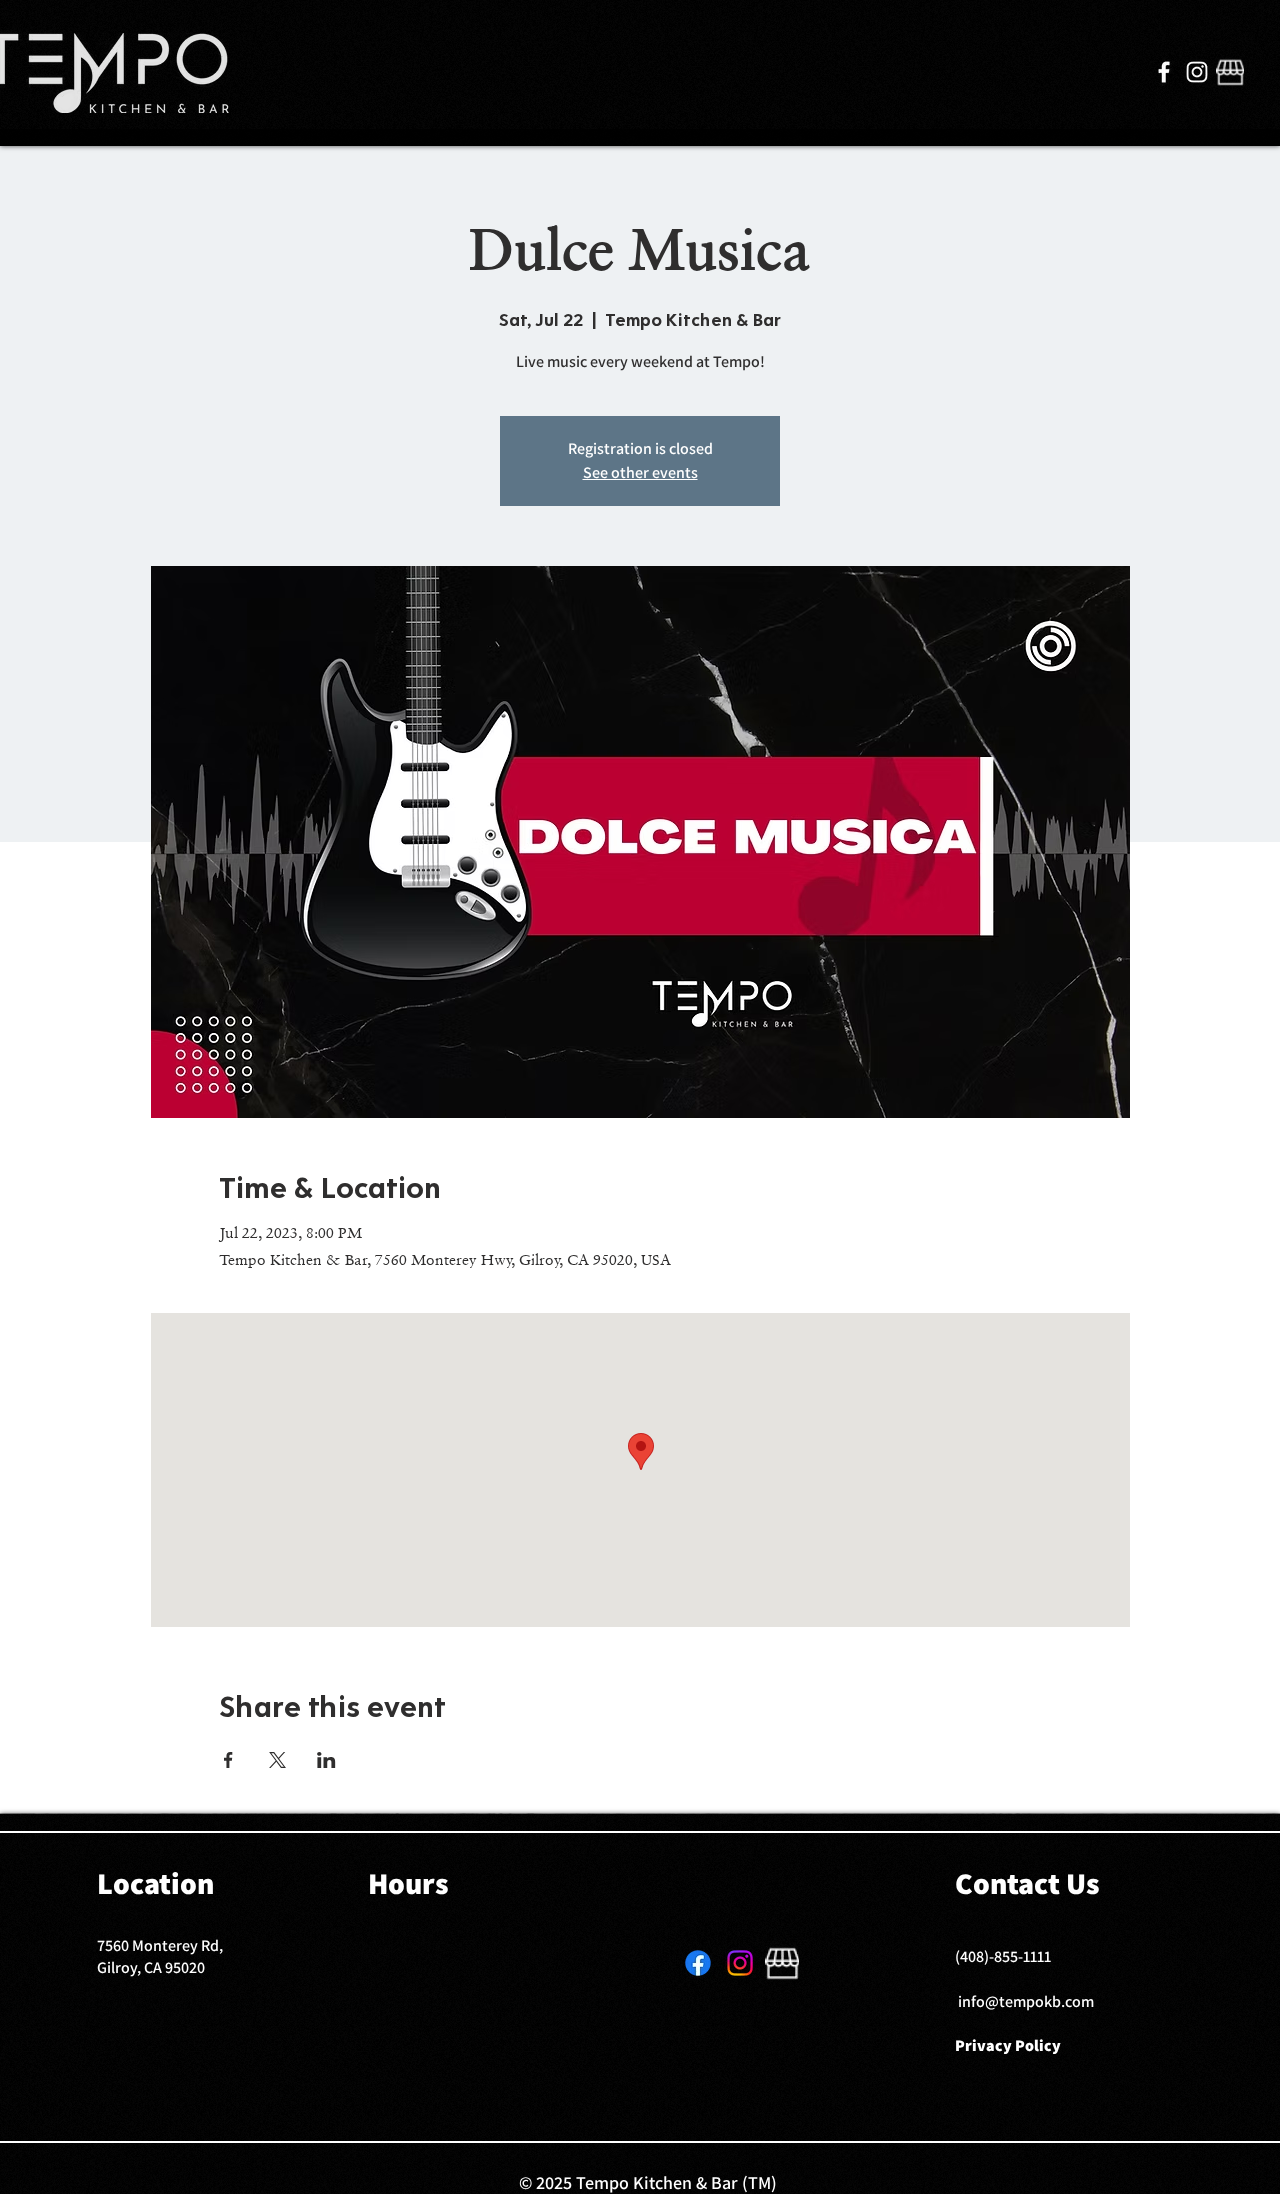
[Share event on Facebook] (228, 1760)
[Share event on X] (277, 1760)
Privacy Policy (1008, 2045)
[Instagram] (1197, 72)
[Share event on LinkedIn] (326, 1760)
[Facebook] (1164, 72)
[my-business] (1230, 72)
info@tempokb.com (1026, 2001)
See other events (640, 472)
